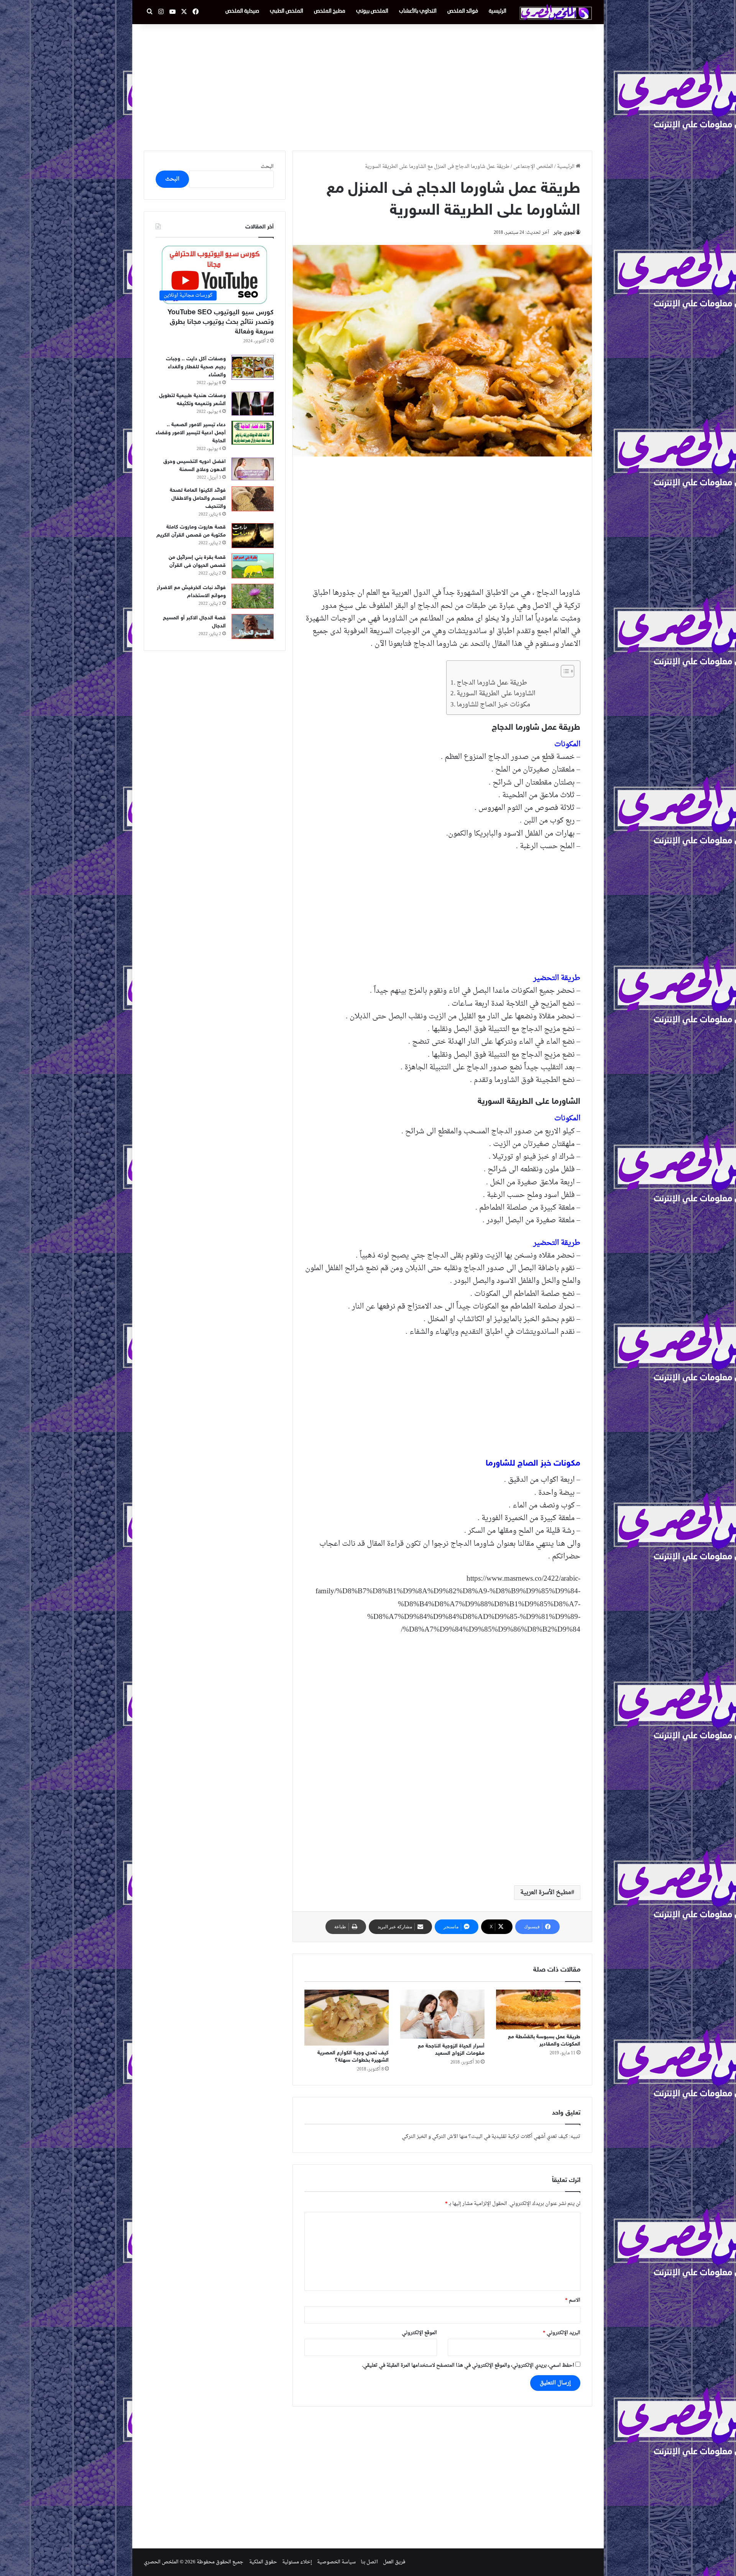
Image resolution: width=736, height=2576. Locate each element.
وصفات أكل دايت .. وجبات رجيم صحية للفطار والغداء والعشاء (196, 367)
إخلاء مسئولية (297, 2562)
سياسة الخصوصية (336, 2562)
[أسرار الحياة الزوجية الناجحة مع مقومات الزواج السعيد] (442, 2014)
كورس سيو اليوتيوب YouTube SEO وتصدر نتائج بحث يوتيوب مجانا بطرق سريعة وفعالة (221, 322)
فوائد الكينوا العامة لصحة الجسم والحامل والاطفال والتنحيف (198, 498)
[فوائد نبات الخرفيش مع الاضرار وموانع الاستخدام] (253, 596)
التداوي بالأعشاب (418, 11)
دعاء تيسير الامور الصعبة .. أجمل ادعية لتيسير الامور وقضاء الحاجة (191, 433)
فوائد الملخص (463, 11)
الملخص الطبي (287, 11)
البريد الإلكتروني (562, 2333)
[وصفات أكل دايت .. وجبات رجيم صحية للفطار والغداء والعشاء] (253, 367)
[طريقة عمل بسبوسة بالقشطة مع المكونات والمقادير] (538, 2010)
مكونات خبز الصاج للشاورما (493, 705)
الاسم (573, 2300)
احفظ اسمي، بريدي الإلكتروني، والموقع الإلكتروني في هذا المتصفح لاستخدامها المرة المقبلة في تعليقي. (468, 2365)
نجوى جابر (564, 233)
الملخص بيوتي (372, 11)
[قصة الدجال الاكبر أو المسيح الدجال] (253, 626)
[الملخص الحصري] (556, 12)
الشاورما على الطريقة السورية (496, 694)
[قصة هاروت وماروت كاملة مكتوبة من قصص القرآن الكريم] (253, 536)
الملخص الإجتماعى (533, 167)
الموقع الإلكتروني (419, 2333)
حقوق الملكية (263, 2562)
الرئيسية (498, 11)
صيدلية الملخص (242, 11)
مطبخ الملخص (330, 11)
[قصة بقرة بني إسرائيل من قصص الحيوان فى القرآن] (253, 566)
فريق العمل (394, 2562)
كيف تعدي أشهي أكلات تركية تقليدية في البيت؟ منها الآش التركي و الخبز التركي (485, 2137)
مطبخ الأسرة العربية (546, 1893)
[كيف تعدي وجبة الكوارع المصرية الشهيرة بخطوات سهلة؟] (347, 2018)
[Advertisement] (368, 85)
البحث (267, 167)
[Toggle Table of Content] (564, 671)
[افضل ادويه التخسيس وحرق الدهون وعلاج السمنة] (253, 469)
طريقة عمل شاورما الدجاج (492, 683)
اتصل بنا (369, 2562)
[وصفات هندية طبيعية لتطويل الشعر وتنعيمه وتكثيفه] (253, 404)
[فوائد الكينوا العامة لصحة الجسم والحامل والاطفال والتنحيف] (253, 499)
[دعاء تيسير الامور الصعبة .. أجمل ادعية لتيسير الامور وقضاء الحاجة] (253, 433)
